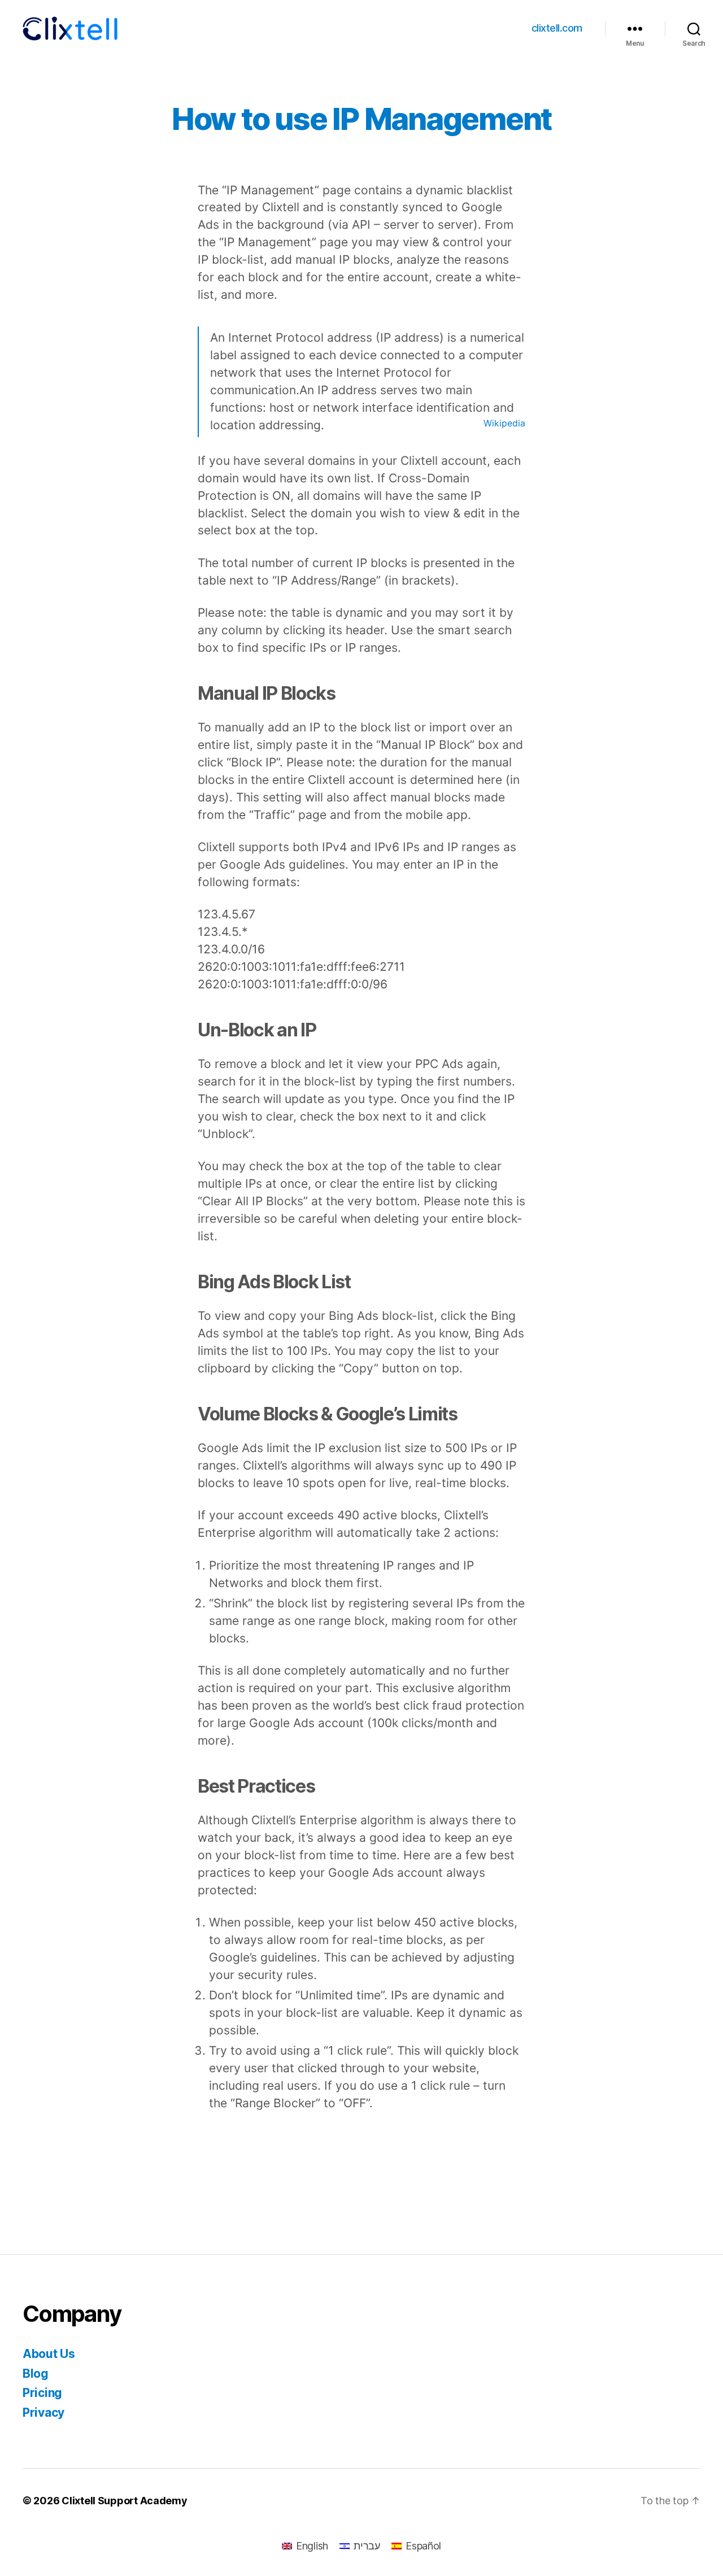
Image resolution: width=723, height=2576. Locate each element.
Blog (36, 2374)
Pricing (42, 2393)
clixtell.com (557, 28)
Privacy (43, 2412)
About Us (49, 2354)
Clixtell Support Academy (125, 2501)
